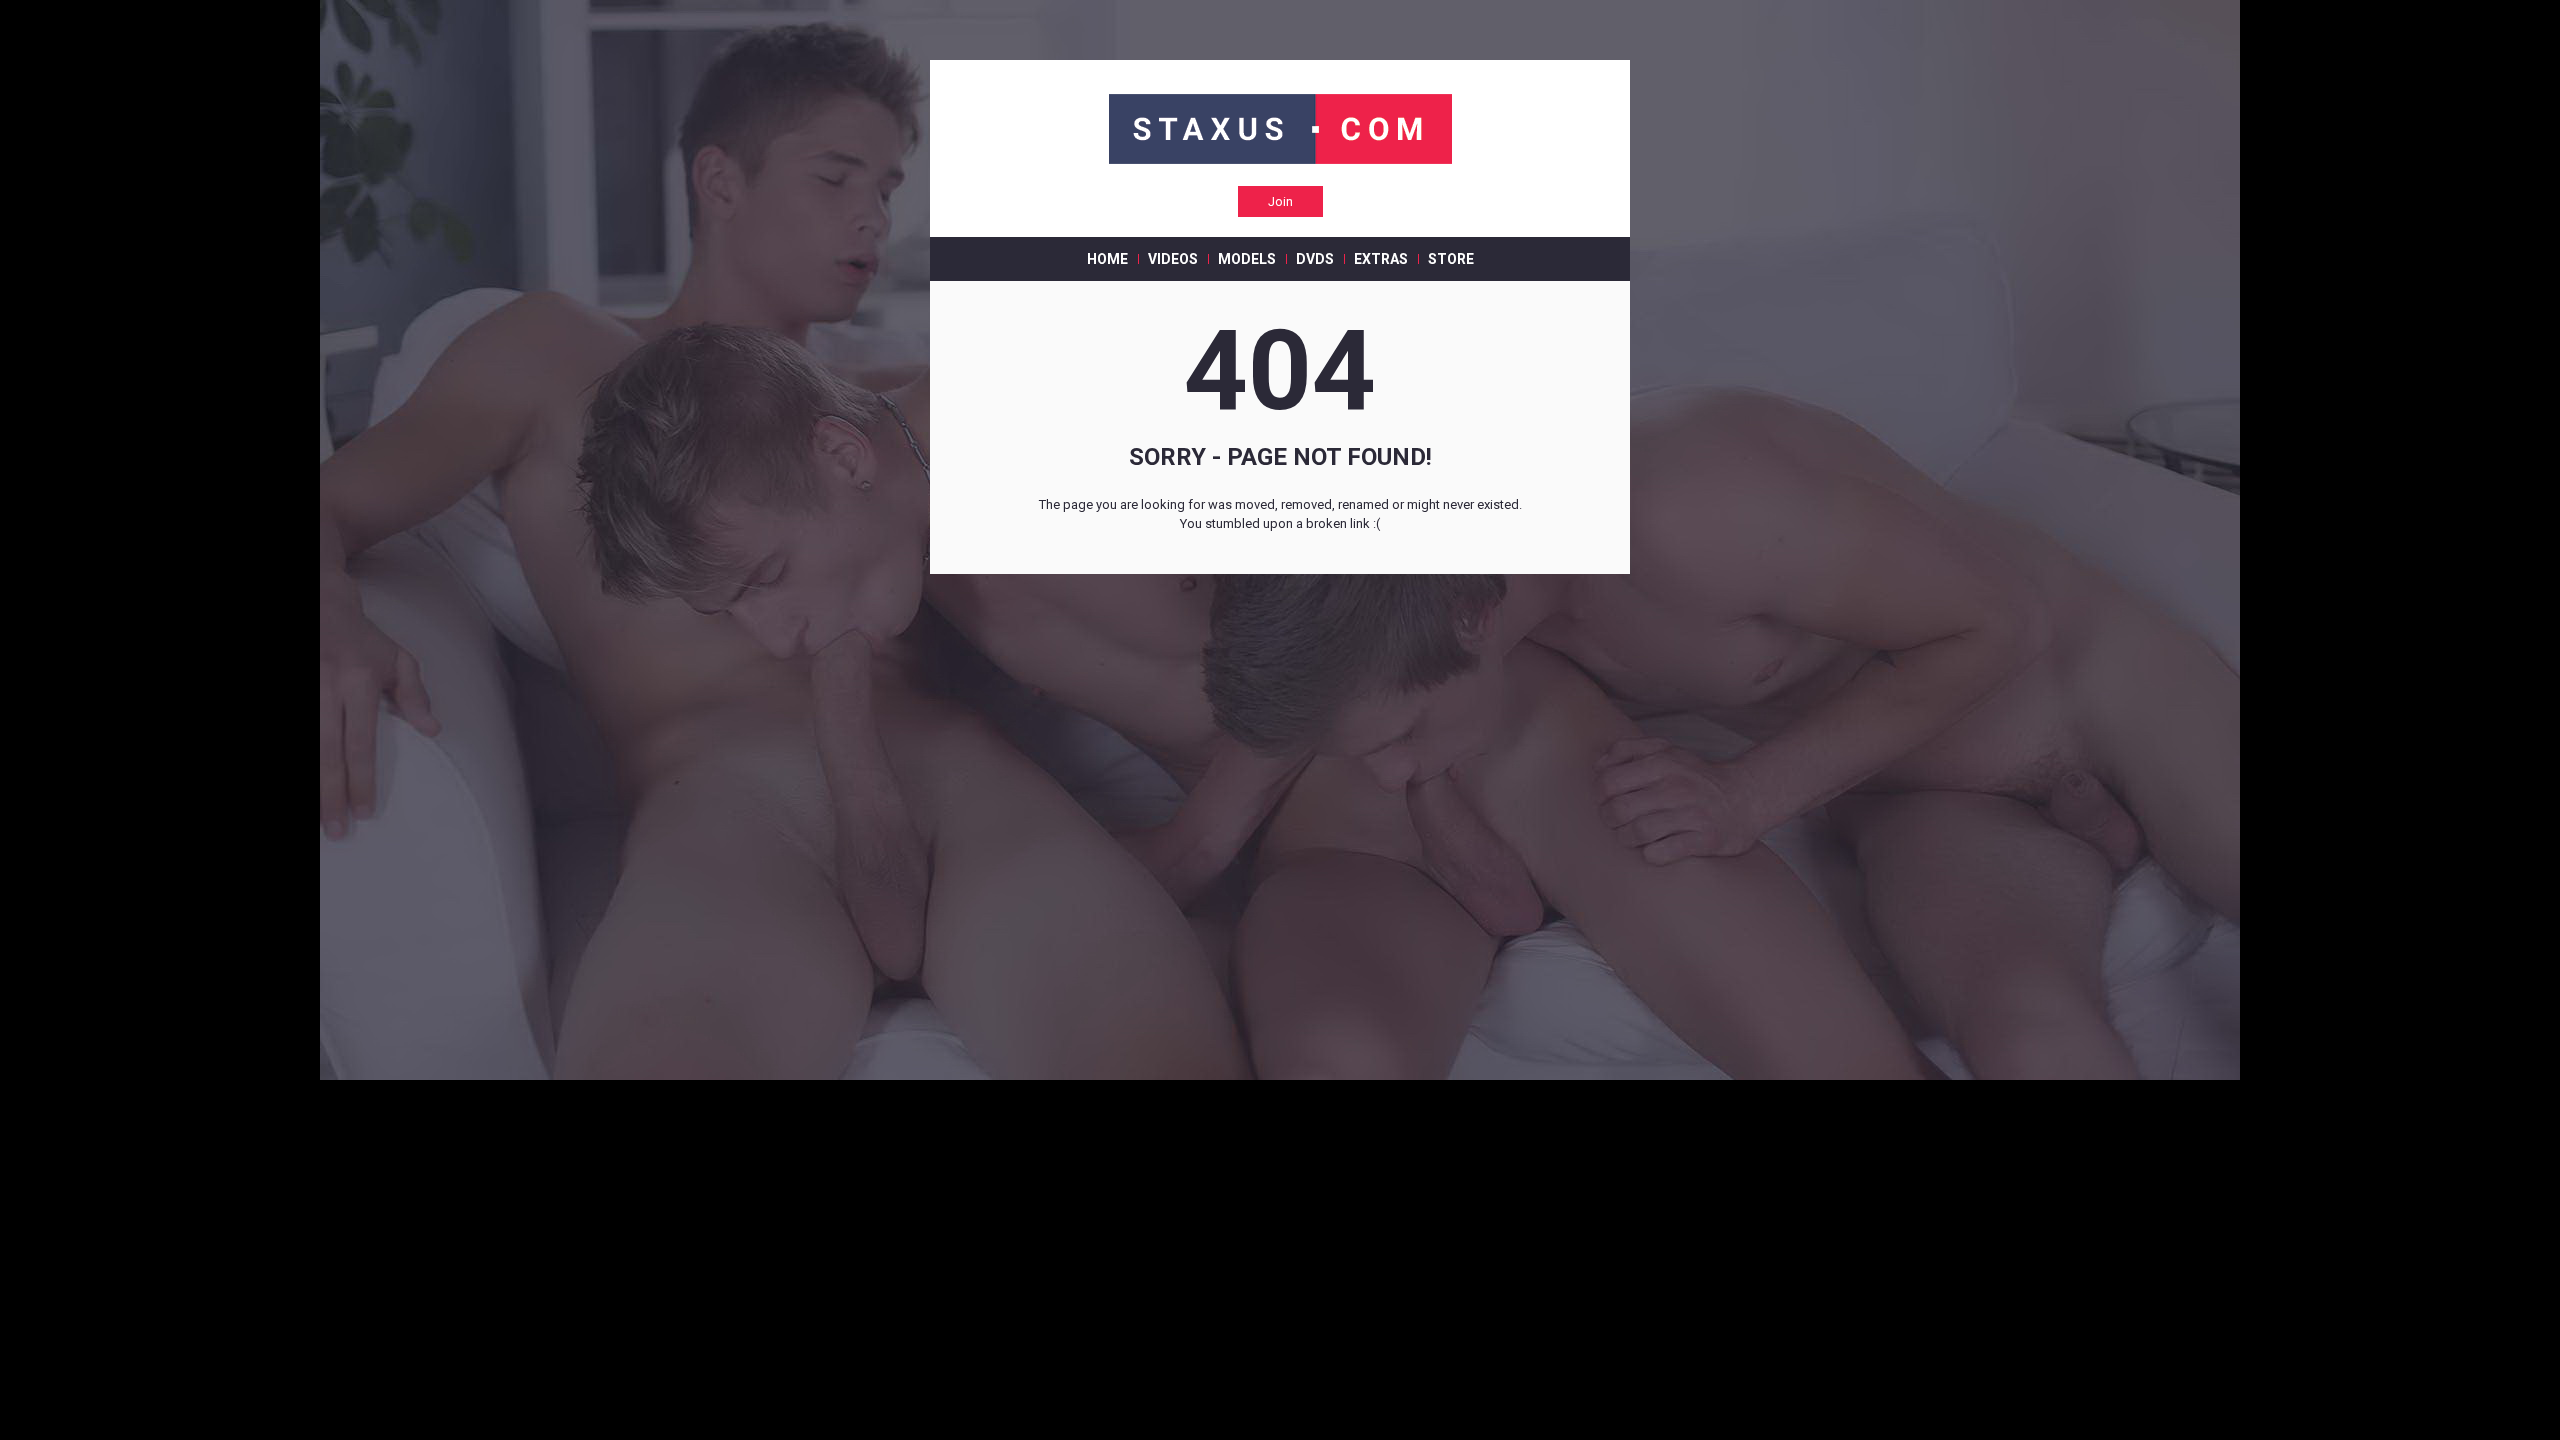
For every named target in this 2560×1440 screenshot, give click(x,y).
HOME (1107, 259)
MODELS (1247, 259)
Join (1280, 201)
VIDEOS (1173, 259)
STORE (1451, 259)
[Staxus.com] (1280, 130)
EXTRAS (1381, 259)
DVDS (1315, 259)
